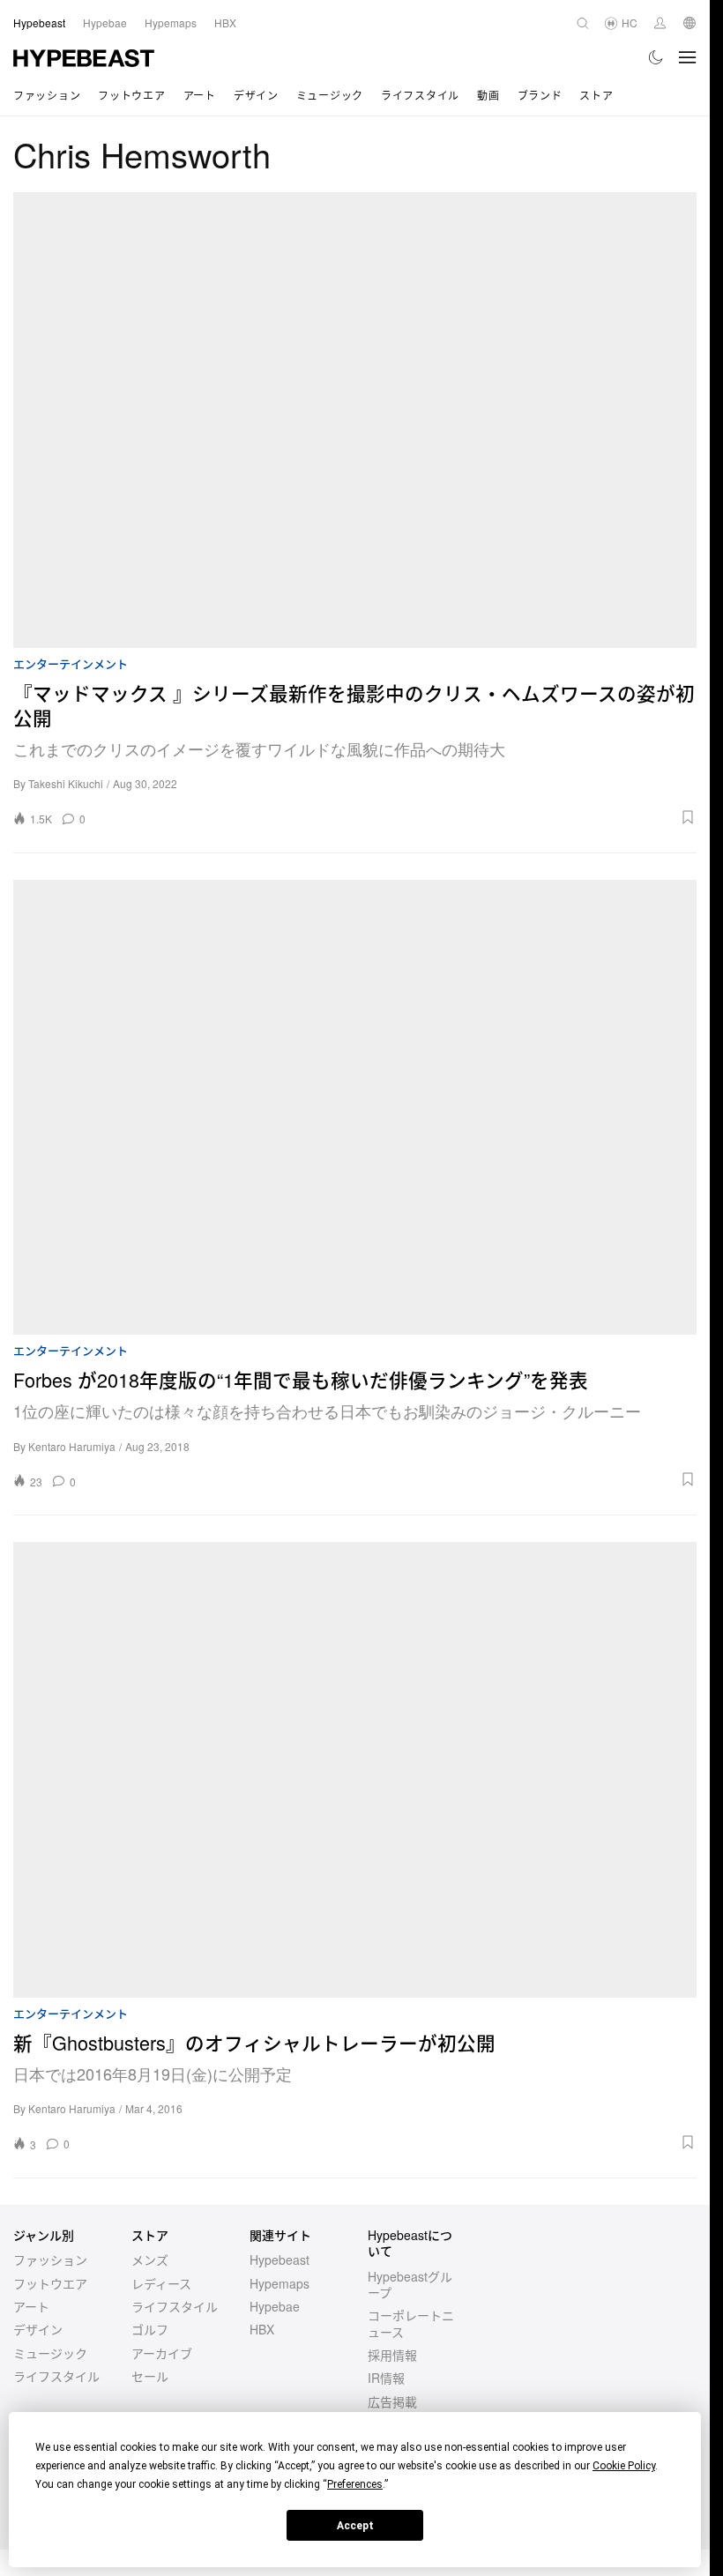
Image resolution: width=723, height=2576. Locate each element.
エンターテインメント (71, 664)
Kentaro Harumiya (72, 1446)
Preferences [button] (355, 2484)
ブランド (540, 95)
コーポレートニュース (411, 2323)
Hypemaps (280, 2283)
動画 (488, 95)
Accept (355, 2526)
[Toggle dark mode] (656, 57)
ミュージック (330, 95)
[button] (397, 817)
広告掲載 (392, 2401)
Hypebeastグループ (410, 2284)
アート (200, 95)
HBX (262, 2329)
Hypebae (275, 2306)
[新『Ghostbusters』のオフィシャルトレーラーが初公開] (355, 1770)
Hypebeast (280, 2260)
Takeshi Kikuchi (66, 783)
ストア (596, 95)
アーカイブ (162, 2353)
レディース (161, 2283)
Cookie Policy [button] (624, 2466)
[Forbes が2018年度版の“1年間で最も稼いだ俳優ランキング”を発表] (355, 1108)
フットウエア (131, 95)
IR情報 (386, 2378)
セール (150, 2376)
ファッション (47, 95)
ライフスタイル (420, 95)
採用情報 (392, 2355)
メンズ (150, 2260)
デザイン (256, 95)
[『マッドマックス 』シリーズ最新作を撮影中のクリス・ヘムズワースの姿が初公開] (355, 420)
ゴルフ (150, 2329)
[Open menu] (688, 57)
